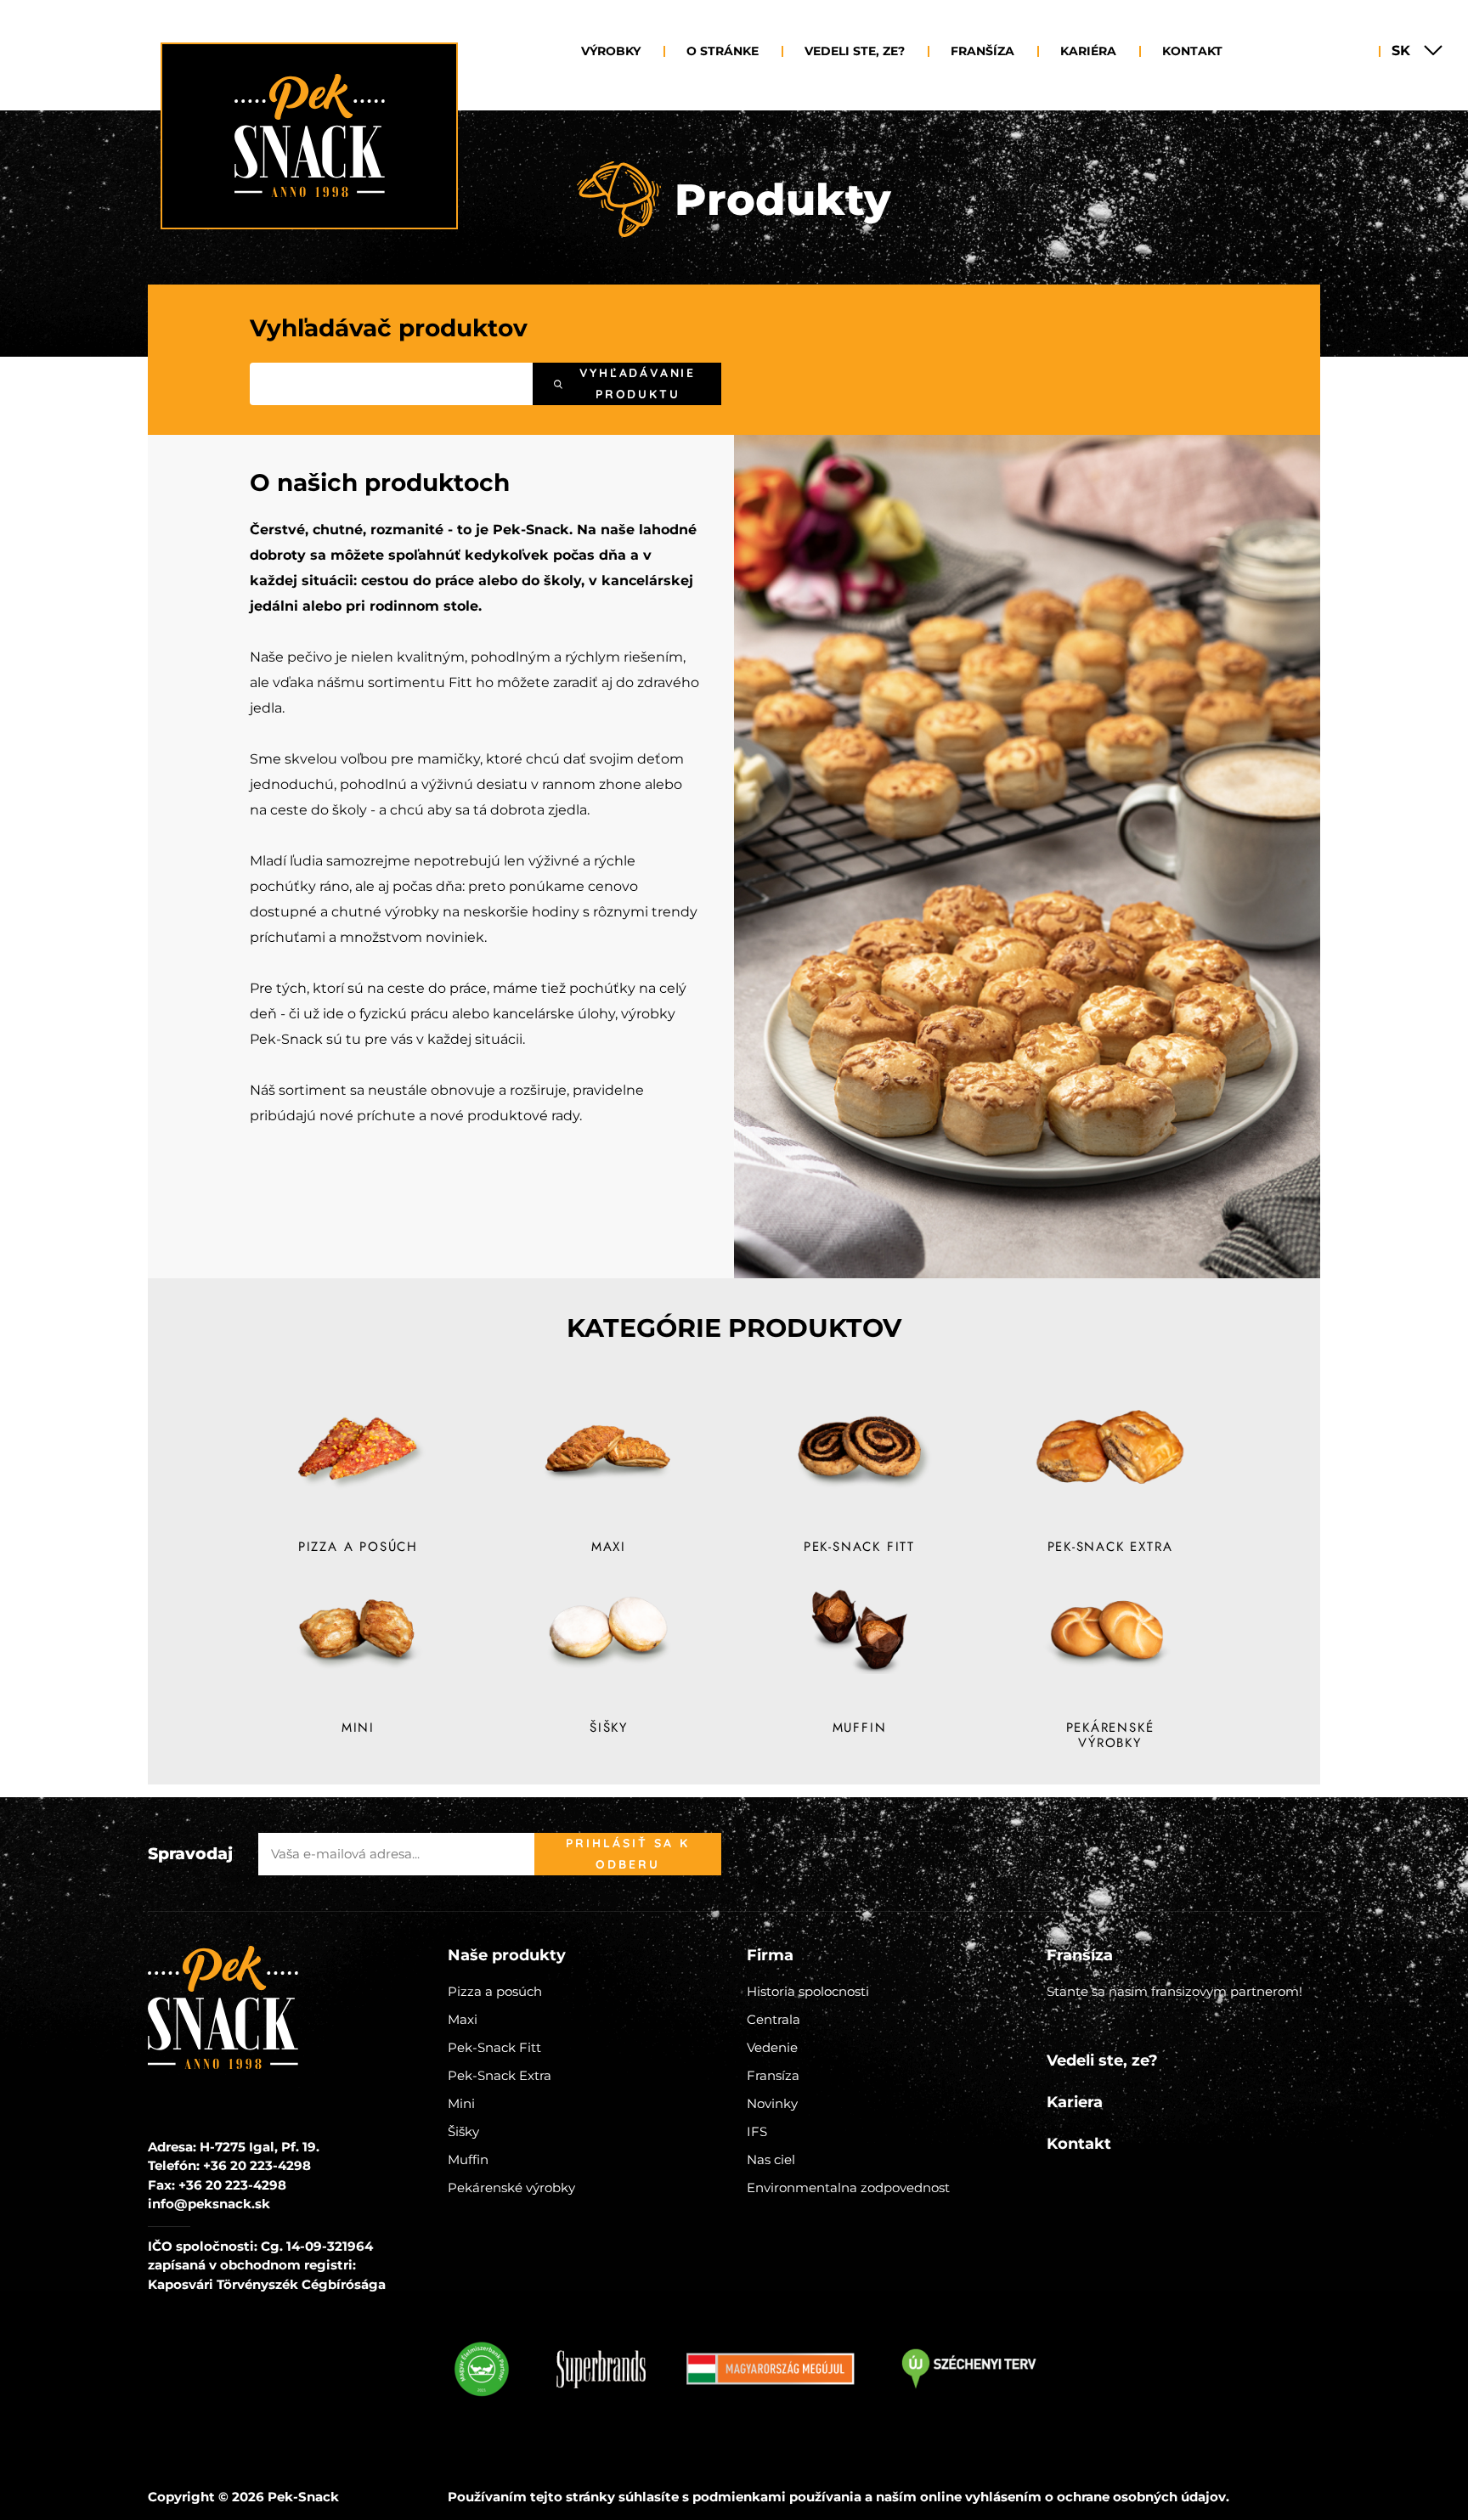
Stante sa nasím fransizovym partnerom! (1174, 1991)
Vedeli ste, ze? (855, 51)
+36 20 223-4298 (257, 2165)
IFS (757, 2131)
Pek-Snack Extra (500, 2075)
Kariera (1075, 2102)
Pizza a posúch (495, 1991)
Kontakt (1192, 51)
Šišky (463, 2131)
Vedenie (772, 2047)
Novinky (772, 2103)
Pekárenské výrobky (511, 2187)
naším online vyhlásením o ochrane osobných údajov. (1053, 2497)
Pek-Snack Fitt (494, 2047)
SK (1401, 51)
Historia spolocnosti (808, 1991)
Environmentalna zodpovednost (848, 2187)
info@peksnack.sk (209, 2204)
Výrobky (611, 51)
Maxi (463, 2019)
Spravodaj (190, 1854)
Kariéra (1088, 51)
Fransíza (773, 2075)
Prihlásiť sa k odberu (628, 1854)
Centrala (774, 2019)
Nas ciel (771, 2159)
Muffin (468, 2159)
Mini (461, 2103)
